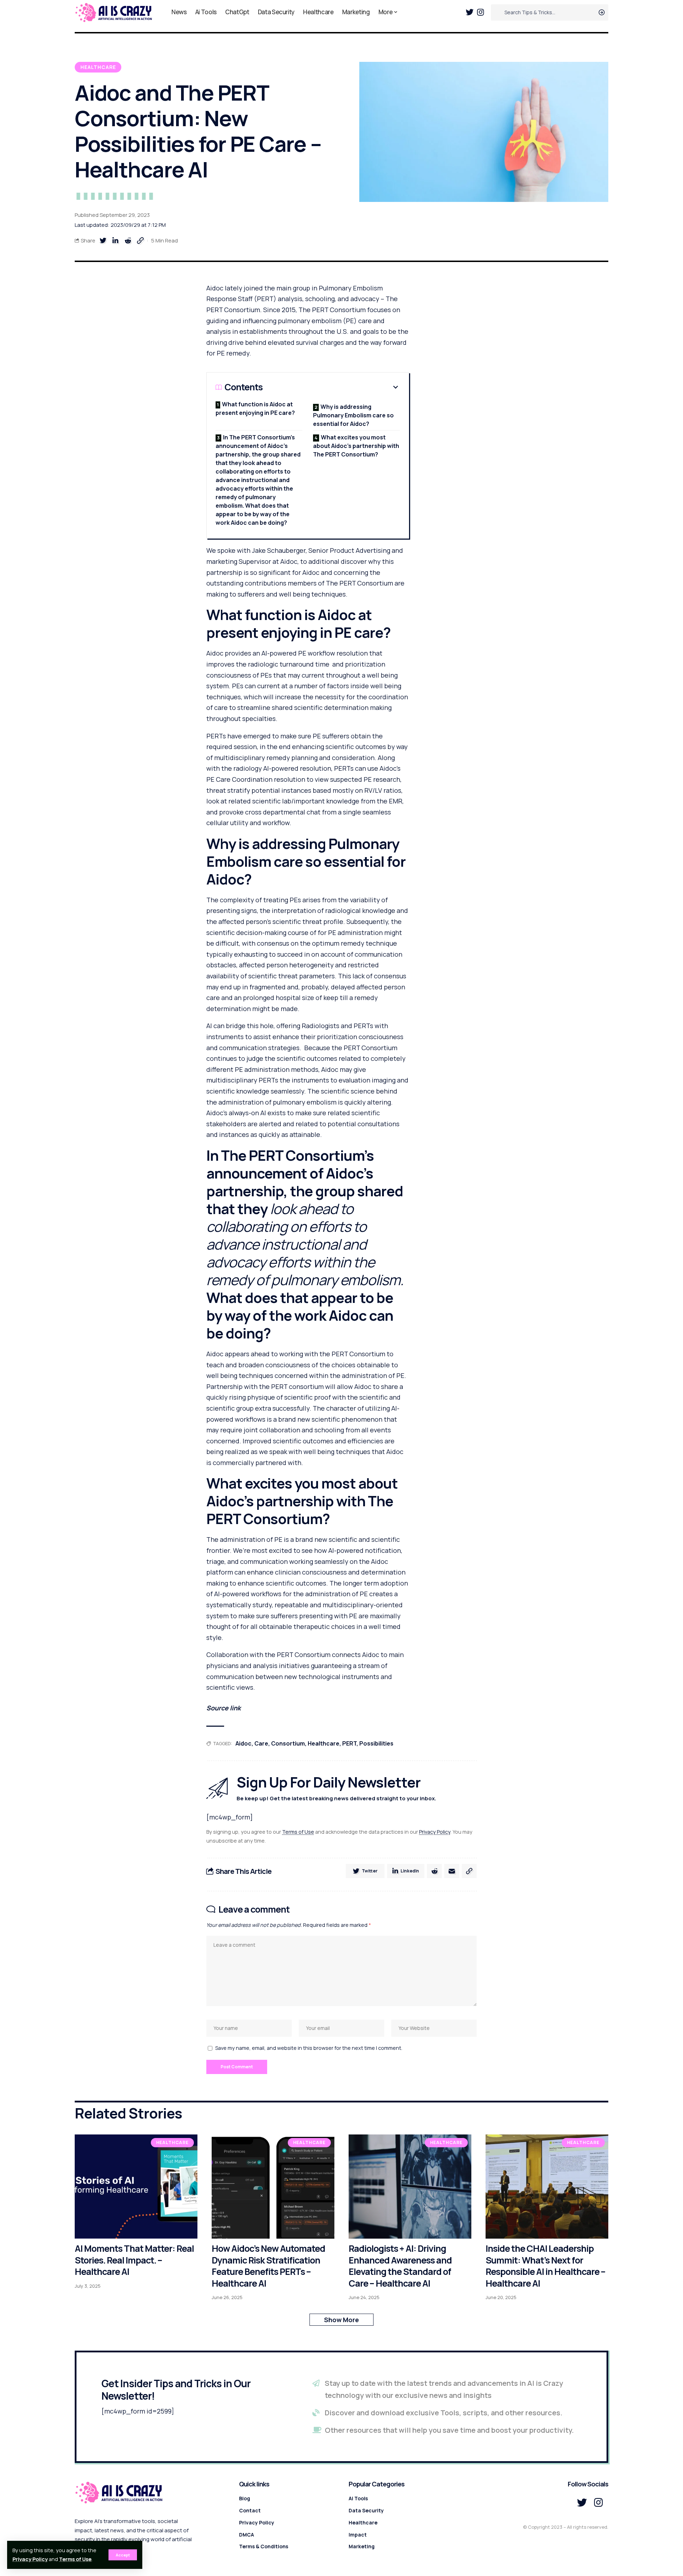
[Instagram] (480, 12)
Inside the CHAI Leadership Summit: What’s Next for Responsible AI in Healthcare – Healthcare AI (546, 2266)
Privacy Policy (30, 2559)
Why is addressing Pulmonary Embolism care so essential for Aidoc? (353, 415)
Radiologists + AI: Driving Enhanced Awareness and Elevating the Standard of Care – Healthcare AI (400, 2266)
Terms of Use (75, 2559)
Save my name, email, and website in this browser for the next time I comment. (309, 2048)
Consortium (288, 1743)
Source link (224, 1708)
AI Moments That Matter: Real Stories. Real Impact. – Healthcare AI (134, 2260)
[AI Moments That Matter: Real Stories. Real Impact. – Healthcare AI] (136, 2187)
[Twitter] (470, 12)
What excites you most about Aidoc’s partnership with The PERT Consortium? (356, 446)
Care (261, 1743)
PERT (349, 1743)
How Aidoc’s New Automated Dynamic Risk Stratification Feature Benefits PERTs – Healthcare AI (268, 2266)
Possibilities (376, 1743)
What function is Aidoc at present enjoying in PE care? (255, 408)
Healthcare (98, 67)
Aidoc (243, 1743)
